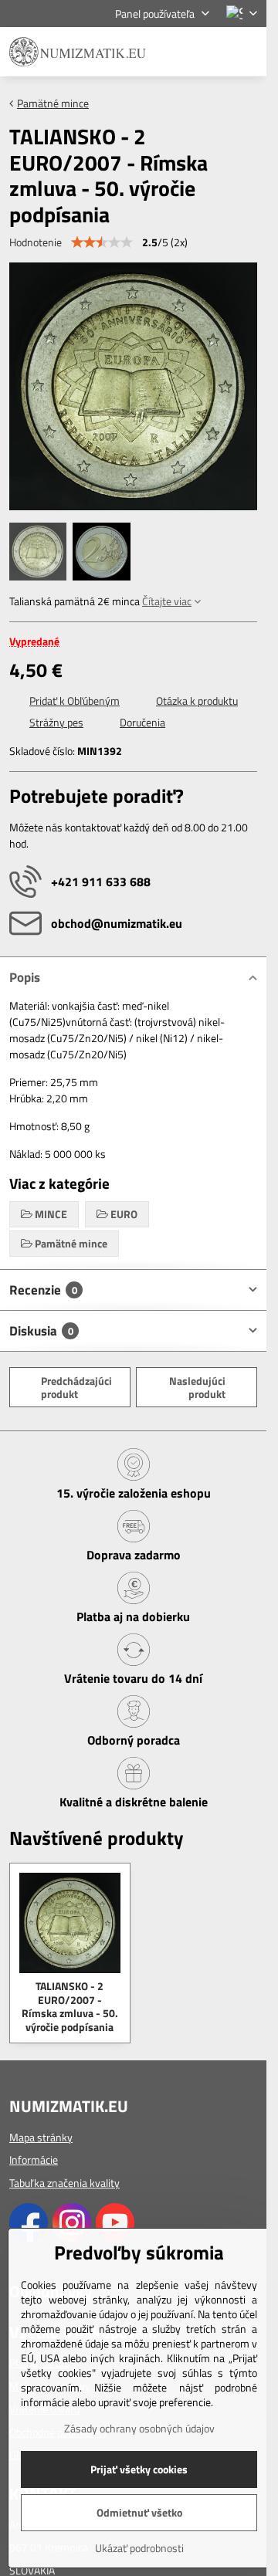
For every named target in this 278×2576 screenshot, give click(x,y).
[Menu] (248, 52)
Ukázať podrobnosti (139, 2548)
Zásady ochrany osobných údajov (139, 2428)
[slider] (102, 242)
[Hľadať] (174, 52)
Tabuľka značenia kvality (64, 2183)
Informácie (34, 2160)
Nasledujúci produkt (197, 1388)
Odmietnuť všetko (139, 2512)
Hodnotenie (36, 242)
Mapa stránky (41, 2137)
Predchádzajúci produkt (76, 1388)
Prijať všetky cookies (139, 2469)
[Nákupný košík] (211, 52)
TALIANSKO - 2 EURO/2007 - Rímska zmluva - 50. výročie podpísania (70, 2006)
